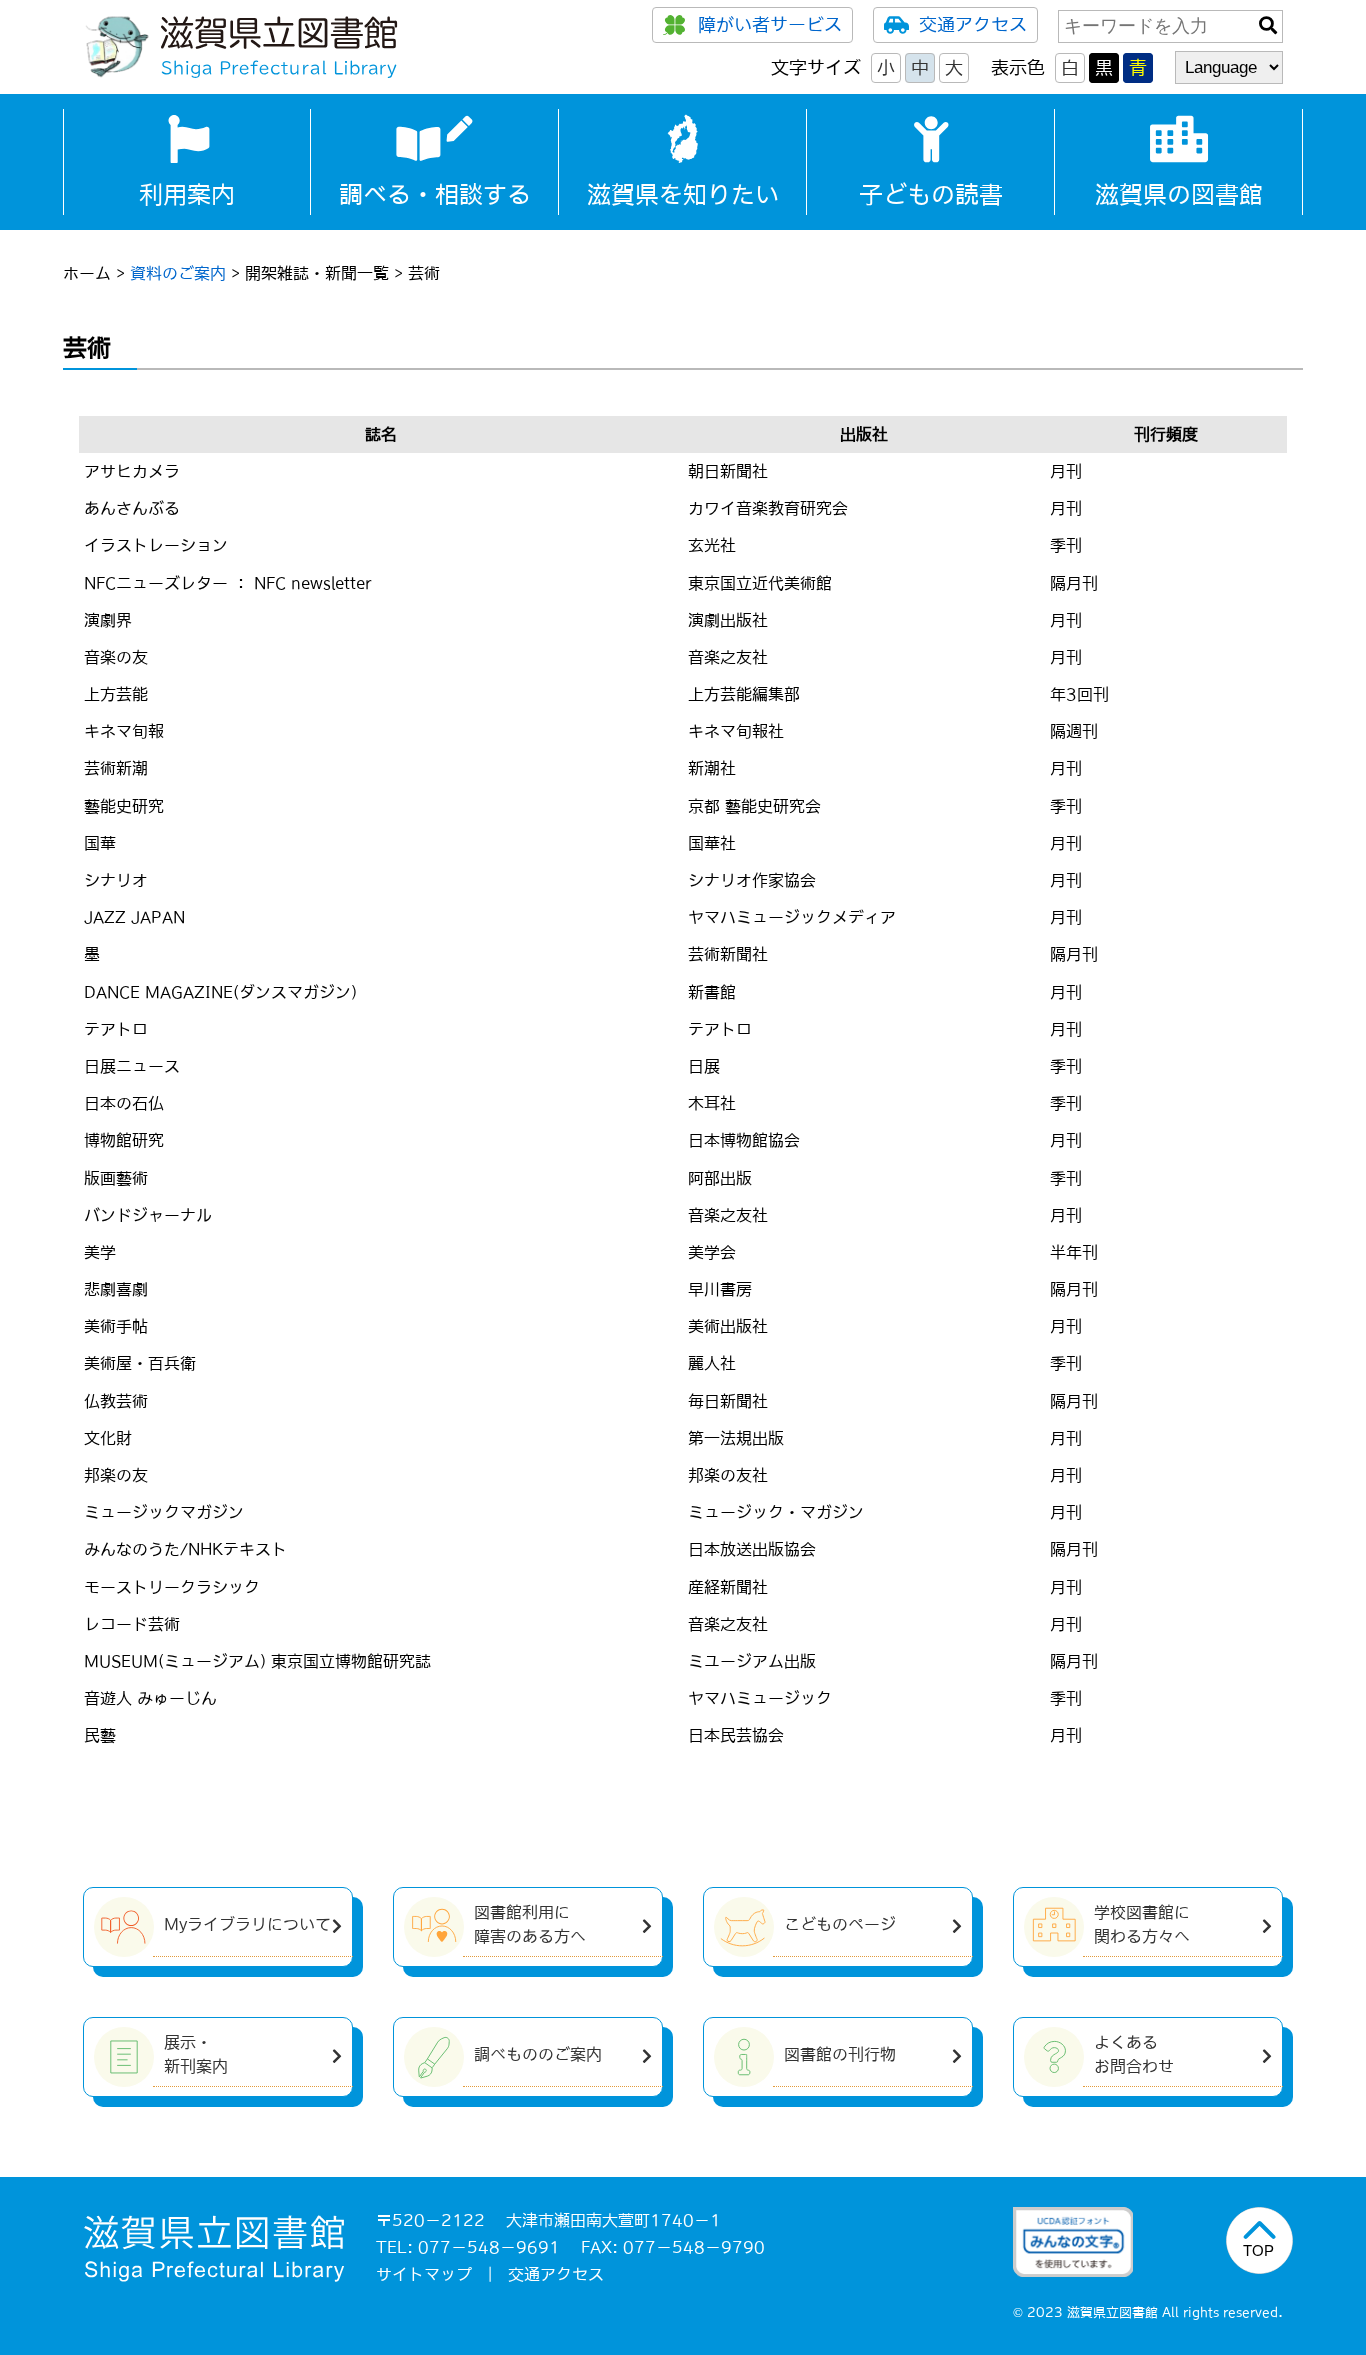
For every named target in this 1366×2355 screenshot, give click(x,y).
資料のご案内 (178, 273)
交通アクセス (973, 25)
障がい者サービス (770, 25)
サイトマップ (424, 2274)
